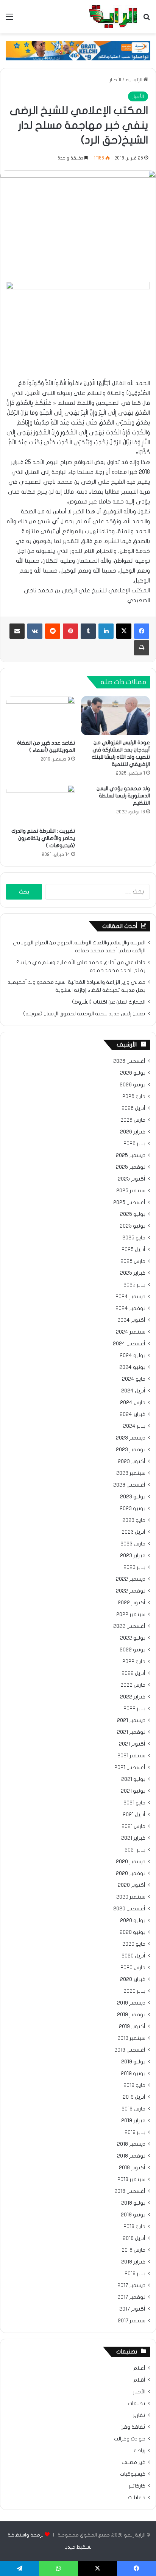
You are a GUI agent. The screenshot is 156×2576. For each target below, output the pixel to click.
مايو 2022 (134, 1662)
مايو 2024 (134, 1379)
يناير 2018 (135, 2274)
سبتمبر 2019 (131, 2038)
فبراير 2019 (133, 2121)
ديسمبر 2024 (130, 1297)
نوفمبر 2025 (131, 1167)
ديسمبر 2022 (131, 1579)
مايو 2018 (134, 2227)
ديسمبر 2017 (131, 2286)
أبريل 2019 (134, 2097)
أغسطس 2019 (130, 2050)
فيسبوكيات (133, 2474)
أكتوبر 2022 (132, 1603)
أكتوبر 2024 (131, 1320)
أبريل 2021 (134, 1815)
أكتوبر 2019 (132, 2027)
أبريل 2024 (133, 1391)
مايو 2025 (134, 1238)
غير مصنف (133, 2462)
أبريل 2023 (133, 1532)
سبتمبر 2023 (131, 1473)
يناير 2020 (134, 1991)
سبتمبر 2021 (131, 1756)
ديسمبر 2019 (131, 2003)
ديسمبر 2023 (131, 1438)
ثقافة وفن (133, 2427)
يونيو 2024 (132, 1367)
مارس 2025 (133, 1261)
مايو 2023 (134, 1520)
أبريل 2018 (134, 2238)
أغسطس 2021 (130, 1768)
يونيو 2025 (133, 1226)
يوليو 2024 (133, 1356)
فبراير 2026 (133, 1132)
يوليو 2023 (133, 1497)
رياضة (140, 2451)
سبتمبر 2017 (132, 2321)
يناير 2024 (134, 1426)
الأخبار (115, 80)
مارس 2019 (133, 2109)
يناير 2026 (134, 1144)
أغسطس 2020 (129, 1909)
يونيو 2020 (133, 1932)
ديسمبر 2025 (131, 1155)
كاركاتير (137, 2486)
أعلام (139, 2368)
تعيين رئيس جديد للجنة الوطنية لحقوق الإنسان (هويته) (84, 1014)
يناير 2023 (134, 1567)
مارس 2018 (133, 2250)
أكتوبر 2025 (132, 1179)
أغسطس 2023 (129, 1485)
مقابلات (136, 2498)
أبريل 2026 (133, 1108)
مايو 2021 (134, 1803)
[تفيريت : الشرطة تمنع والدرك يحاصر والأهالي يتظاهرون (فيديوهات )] (41, 804)
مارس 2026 (133, 1120)
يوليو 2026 (133, 1073)
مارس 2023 (133, 1544)
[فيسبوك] (142, 631)
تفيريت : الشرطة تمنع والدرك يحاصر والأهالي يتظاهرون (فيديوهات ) (43, 838)
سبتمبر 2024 (131, 1332)
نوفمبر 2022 (131, 1591)
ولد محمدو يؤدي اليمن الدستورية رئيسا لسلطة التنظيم (123, 796)
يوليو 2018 (133, 2203)
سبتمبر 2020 (131, 1897)
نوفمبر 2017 (131, 2297)
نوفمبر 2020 (131, 1874)
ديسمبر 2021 (131, 1720)
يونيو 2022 (133, 1650)
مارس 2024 (133, 1403)
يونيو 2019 (133, 2074)
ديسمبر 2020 (131, 1862)
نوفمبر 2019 (131, 2015)
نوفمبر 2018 (131, 2156)
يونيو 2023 (133, 1509)
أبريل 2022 (133, 1673)
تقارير (139, 2415)
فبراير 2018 (133, 2262)
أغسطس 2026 (129, 1061)
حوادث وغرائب (130, 2439)
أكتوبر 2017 (132, 2309)
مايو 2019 (134, 2085)
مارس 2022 (133, 1685)
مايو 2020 (134, 1944)
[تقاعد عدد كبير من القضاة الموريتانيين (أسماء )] (41, 716)
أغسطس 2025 (129, 1203)
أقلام (139, 2380)
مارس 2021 (133, 1826)
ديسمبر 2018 (131, 2144)
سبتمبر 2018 (131, 2180)
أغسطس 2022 (129, 1626)
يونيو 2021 (133, 1791)
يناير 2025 (134, 1285)
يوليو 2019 (133, 2062)
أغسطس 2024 (129, 1344)
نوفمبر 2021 (131, 1732)
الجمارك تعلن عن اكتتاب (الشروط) (109, 1002)
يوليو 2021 (133, 1779)
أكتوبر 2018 (132, 2168)
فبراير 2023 (133, 1556)
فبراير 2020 (133, 1979)
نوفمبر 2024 (130, 1309)
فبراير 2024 (133, 1414)
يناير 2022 (134, 1709)
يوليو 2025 (133, 1214)
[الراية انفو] (113, 17)
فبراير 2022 (133, 1697)
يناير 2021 (135, 1850)
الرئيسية (135, 80)
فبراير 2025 (133, 1273)
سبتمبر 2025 (131, 1191)
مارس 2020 (133, 1968)
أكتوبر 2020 (132, 1885)
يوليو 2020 (133, 1921)
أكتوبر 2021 (132, 1744)
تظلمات (137, 2404)
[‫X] (124, 631)
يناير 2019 (135, 2132)
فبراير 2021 (133, 1838)
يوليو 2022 (133, 1638)
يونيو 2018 (133, 2215)
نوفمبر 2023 (131, 1450)
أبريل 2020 (133, 1956)
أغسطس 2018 (130, 2191)
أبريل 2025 (133, 1250)
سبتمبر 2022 (131, 1615)
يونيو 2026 (133, 1085)
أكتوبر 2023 (132, 1462)
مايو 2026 (134, 1097)
